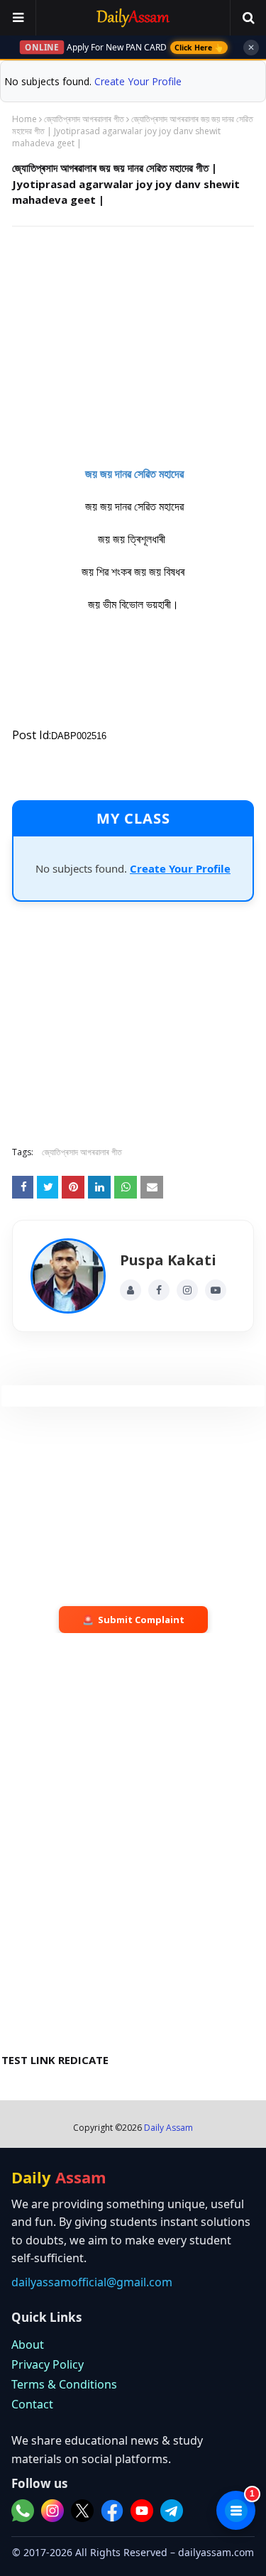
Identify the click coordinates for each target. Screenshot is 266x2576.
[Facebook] (159, 1290)
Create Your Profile (138, 81)
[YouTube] (216, 1290)
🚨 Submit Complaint (133, 1620)
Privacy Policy (48, 2364)
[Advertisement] (133, 340)
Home (24, 119)
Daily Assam (168, 2128)
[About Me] (131, 1290)
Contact (32, 2404)
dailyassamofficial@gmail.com (92, 2282)
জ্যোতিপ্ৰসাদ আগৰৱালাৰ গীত (84, 119)
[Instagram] (187, 1290)
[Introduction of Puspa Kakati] (68, 1276)
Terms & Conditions (64, 2384)
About (28, 2345)
